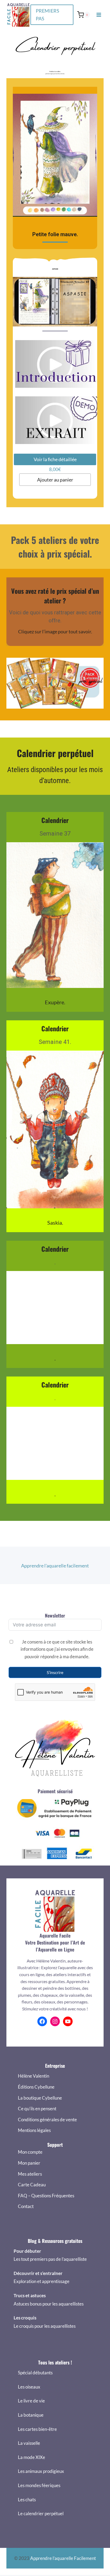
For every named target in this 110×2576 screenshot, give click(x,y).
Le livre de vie (31, 2401)
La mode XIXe (32, 2457)
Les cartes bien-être (37, 2429)
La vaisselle (29, 2443)
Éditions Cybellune (36, 2087)
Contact (26, 2206)
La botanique (31, 2415)
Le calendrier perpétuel (41, 2513)
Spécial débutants (35, 2373)
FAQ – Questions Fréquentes (46, 2196)
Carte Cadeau (32, 2185)
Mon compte (30, 2152)
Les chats (27, 2500)
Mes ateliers (30, 2174)
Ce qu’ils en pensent (37, 2109)
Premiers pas (48, 15)
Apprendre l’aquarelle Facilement (63, 2558)
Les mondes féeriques (39, 2485)
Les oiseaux (29, 2387)
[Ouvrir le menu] (99, 15)
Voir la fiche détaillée (55, 459)
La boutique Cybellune (40, 2098)
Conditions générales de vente (47, 2120)
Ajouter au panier (55, 480)
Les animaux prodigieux (41, 2471)
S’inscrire (55, 1672)
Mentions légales (34, 2130)
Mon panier (29, 2163)
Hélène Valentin (34, 2076)
